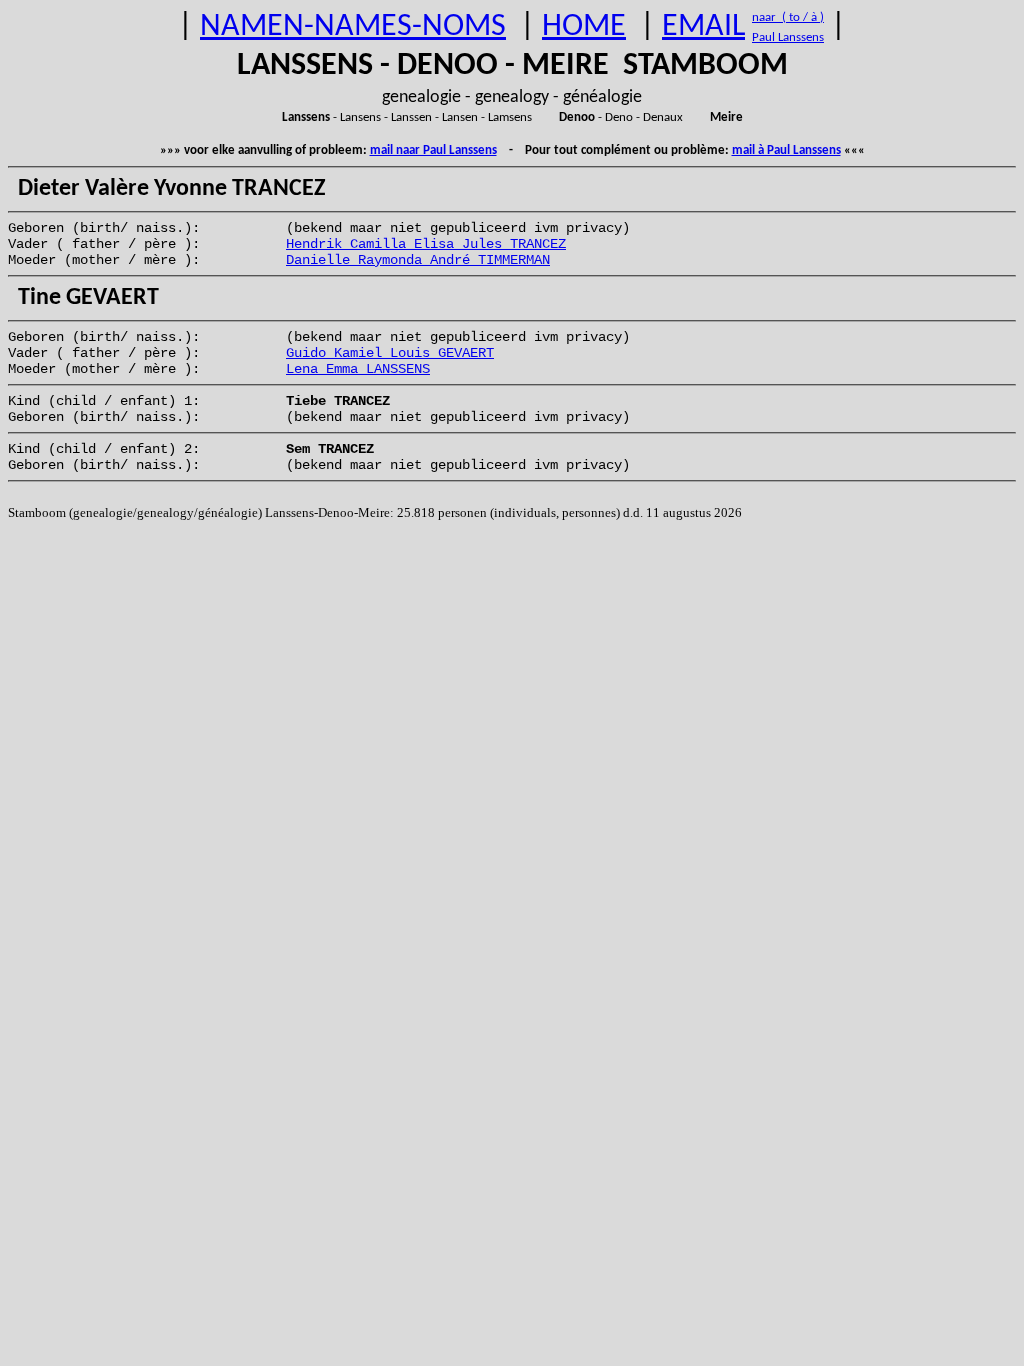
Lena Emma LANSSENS (358, 369)
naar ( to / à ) (788, 17)
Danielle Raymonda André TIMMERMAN (418, 260)
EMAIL (703, 27)
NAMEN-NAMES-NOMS (353, 27)
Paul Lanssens (788, 37)
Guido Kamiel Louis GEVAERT (390, 353)
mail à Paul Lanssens (786, 150)
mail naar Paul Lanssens (433, 150)
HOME (584, 27)
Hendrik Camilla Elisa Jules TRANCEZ (426, 244)
